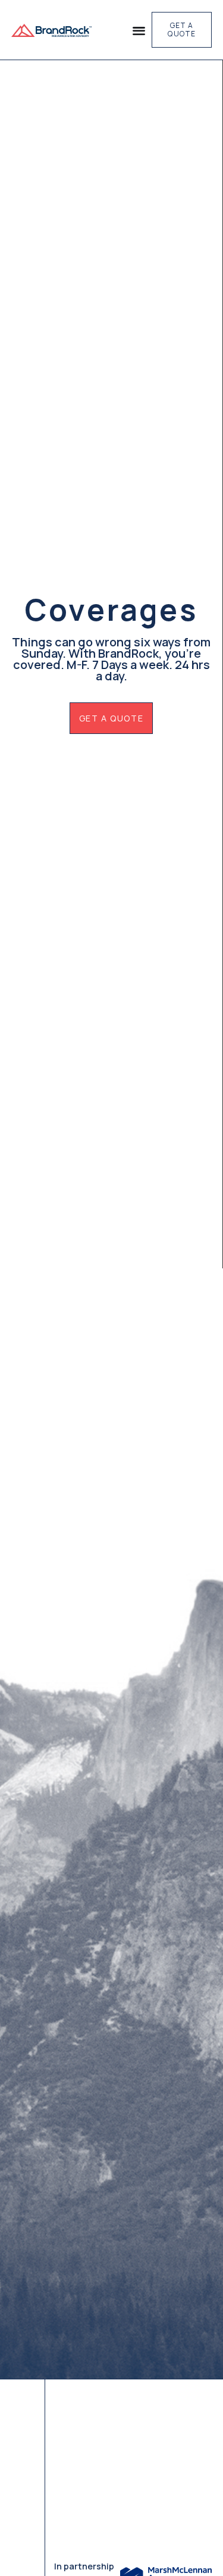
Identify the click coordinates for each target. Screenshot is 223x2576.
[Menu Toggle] (139, 30)
